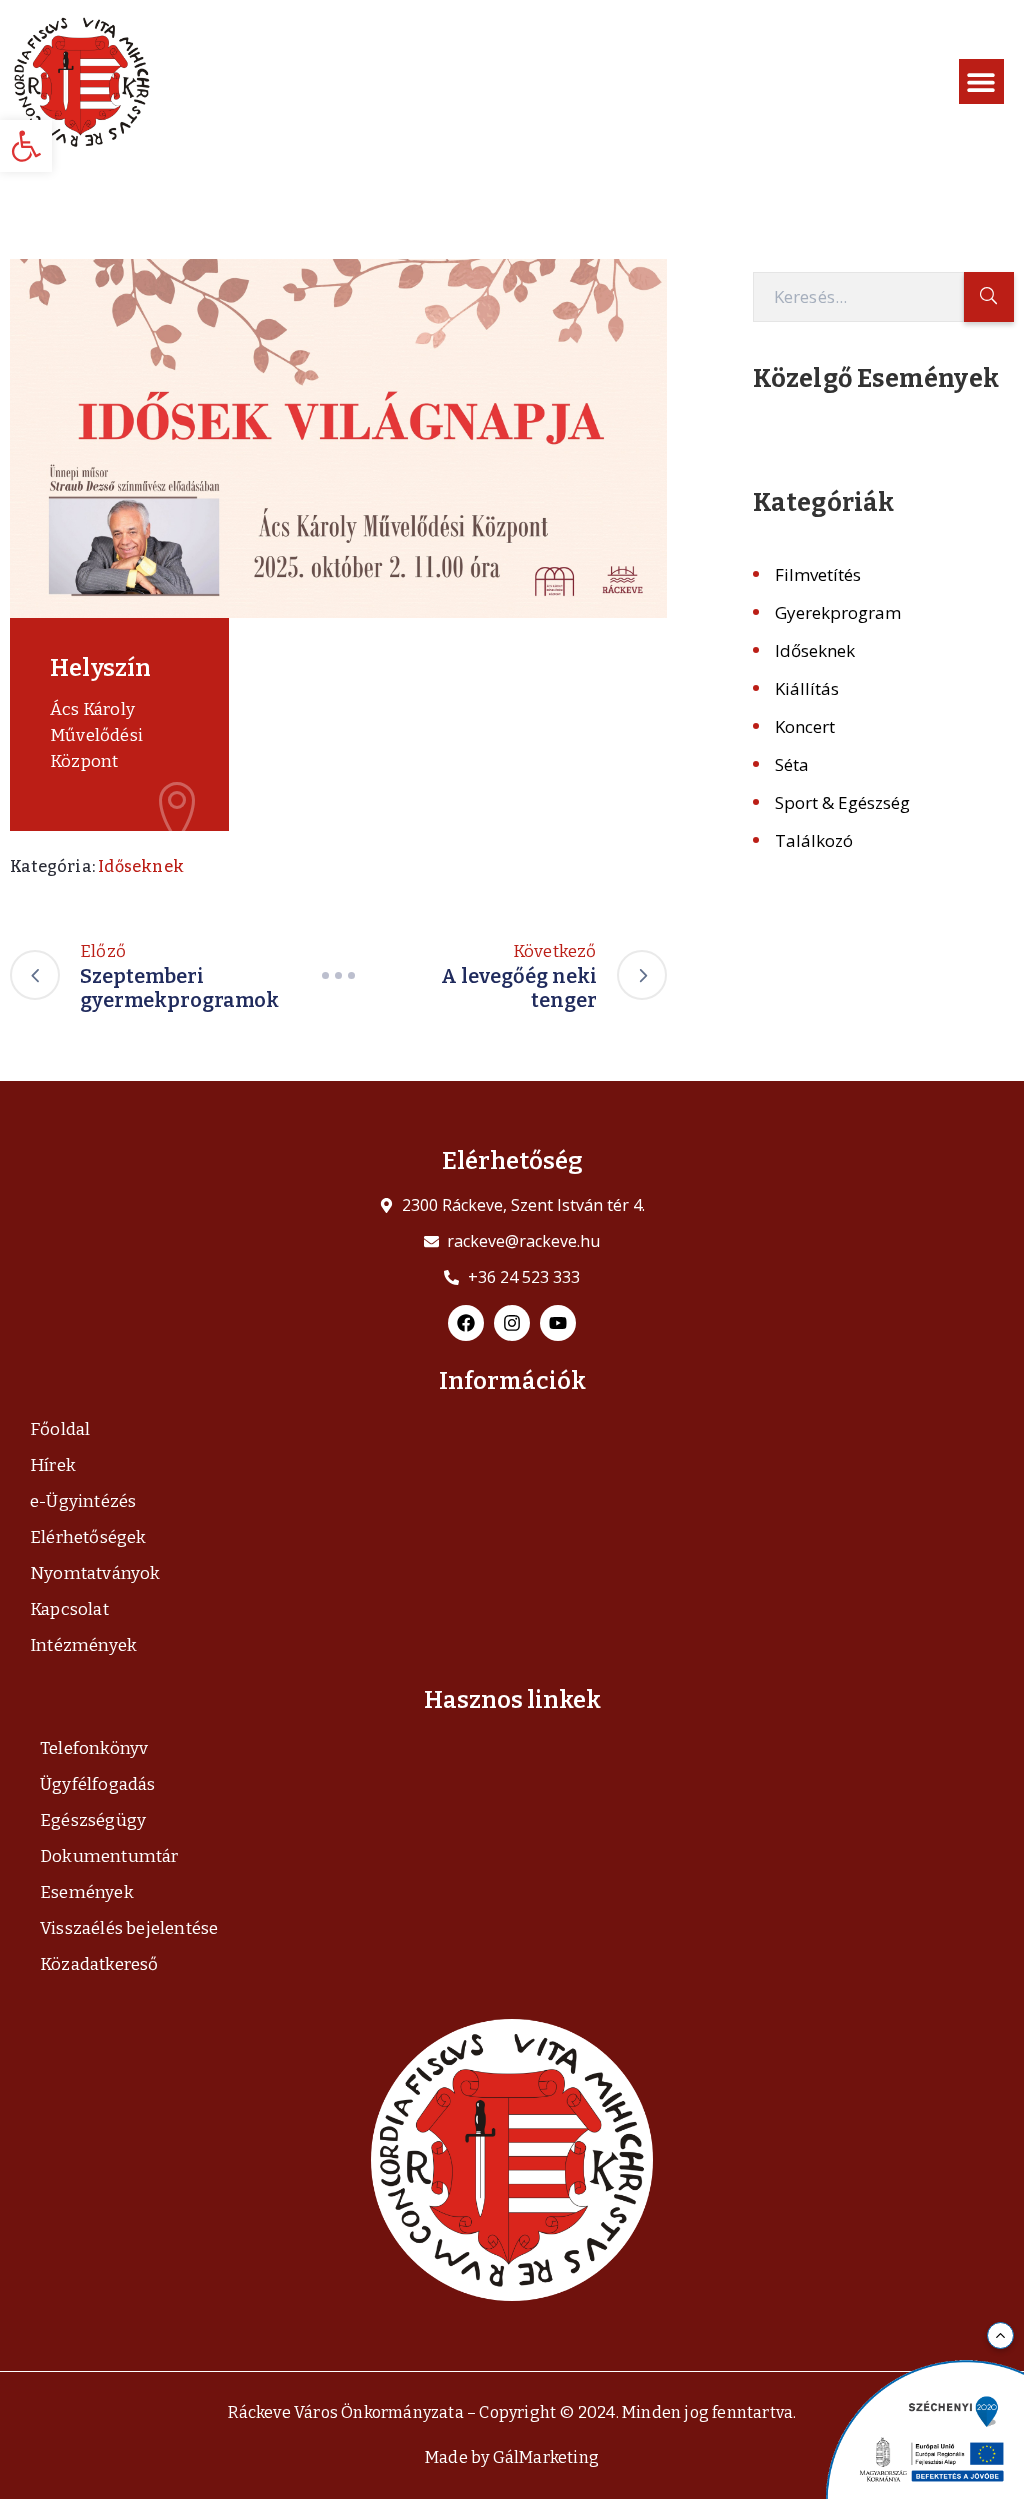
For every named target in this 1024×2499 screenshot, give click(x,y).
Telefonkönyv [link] (94, 1748)
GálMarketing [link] (546, 2457)
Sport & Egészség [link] (842, 802)
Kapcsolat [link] (69, 1609)
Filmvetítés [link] (818, 574)
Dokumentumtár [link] (109, 1856)
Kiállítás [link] (807, 688)
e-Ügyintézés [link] (83, 1501)
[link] (26, 146)
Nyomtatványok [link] (95, 1573)
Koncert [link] (805, 726)
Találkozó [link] (814, 840)
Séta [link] (792, 764)
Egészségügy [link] (93, 1820)
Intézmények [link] (83, 1645)
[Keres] (989, 297)
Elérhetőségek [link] (88, 1537)
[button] (981, 81)
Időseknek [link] (141, 866)
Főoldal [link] (60, 1429)
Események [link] (87, 1892)
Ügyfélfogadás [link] (98, 1784)
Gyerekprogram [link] (838, 612)
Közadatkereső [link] (99, 1964)
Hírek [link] (53, 1465)
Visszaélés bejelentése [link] (129, 1928)
